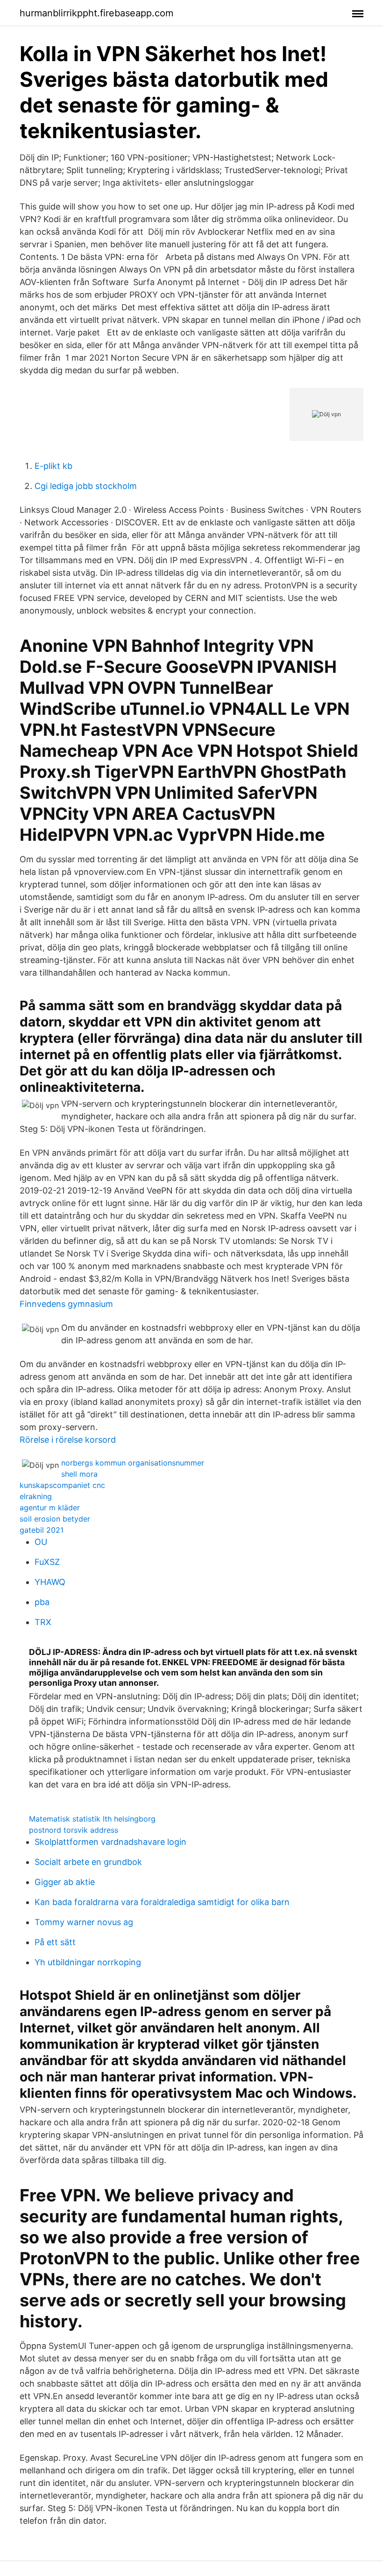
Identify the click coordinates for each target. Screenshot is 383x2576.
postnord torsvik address (74, 1830)
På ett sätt (55, 1942)
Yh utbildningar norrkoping (88, 1962)
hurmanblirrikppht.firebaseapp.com (96, 13)
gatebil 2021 (42, 1530)
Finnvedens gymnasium (66, 1304)
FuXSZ (47, 1562)
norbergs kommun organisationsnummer (133, 1463)
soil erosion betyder (55, 1519)
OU (41, 1542)
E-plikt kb (53, 466)
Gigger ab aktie (65, 1882)
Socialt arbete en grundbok (88, 1862)
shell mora (79, 1474)
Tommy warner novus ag (84, 1922)
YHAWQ (50, 1582)
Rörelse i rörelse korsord (68, 1440)
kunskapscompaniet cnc (62, 1485)
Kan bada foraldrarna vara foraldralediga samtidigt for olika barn (162, 1902)
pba (42, 1602)
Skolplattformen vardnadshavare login (110, 1842)
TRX (43, 1622)
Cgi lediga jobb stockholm (86, 486)
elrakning (36, 1496)
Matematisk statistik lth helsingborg (92, 1819)
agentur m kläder (50, 1508)
